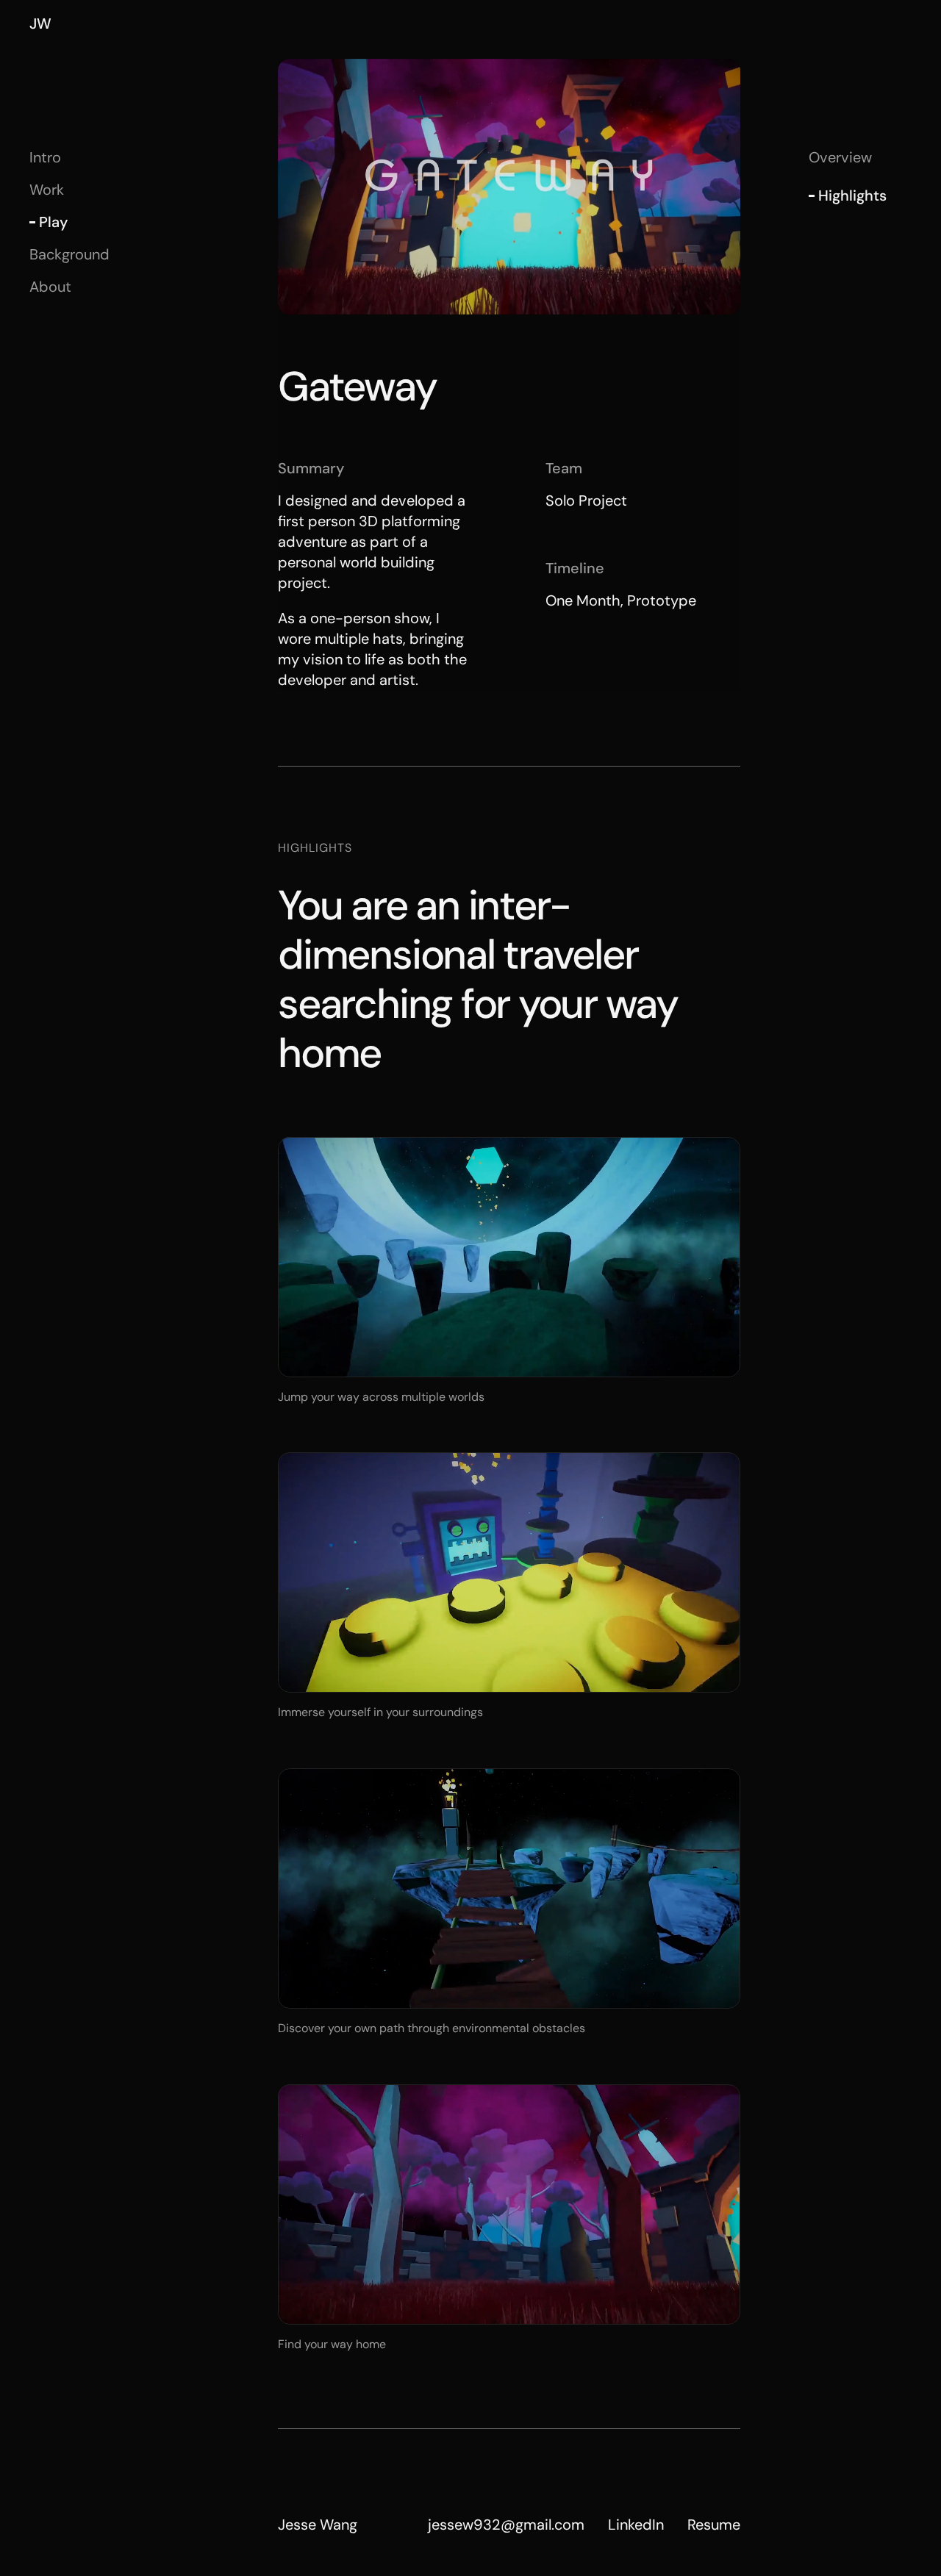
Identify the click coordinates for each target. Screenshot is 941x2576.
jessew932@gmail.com (506, 2525)
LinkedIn (636, 2525)
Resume (714, 2525)
